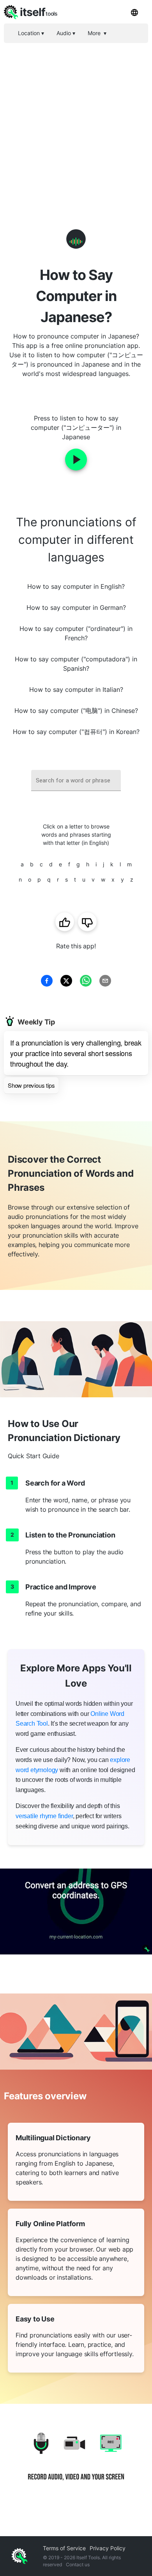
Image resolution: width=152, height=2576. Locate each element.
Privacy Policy (108, 2548)
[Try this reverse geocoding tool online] (76, 1912)
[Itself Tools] (76, 2462)
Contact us (78, 2564)
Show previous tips (31, 1085)
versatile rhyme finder (44, 1816)
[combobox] (76, 781)
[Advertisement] (76, 123)
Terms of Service (64, 2548)
